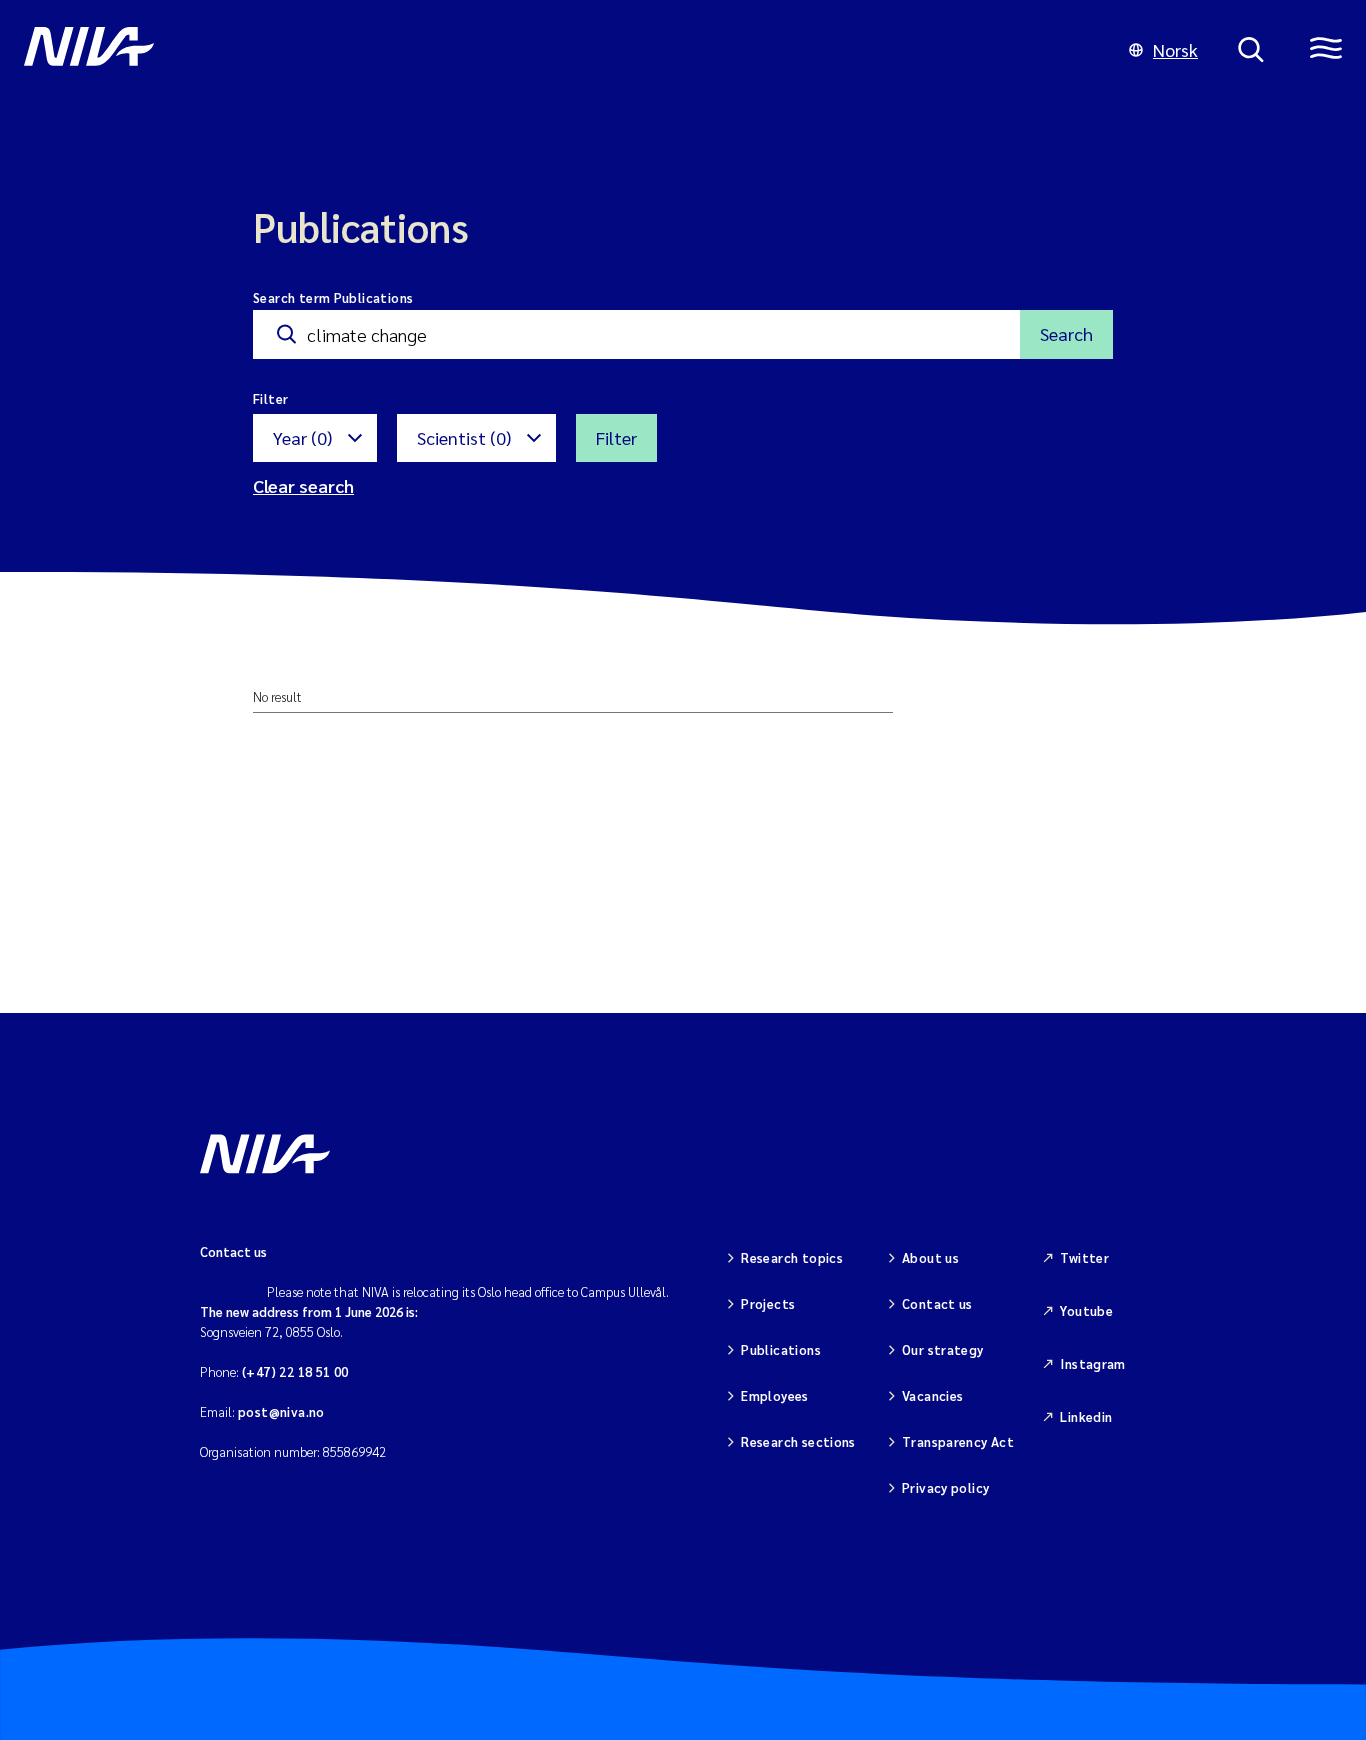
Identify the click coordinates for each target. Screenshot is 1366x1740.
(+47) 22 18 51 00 (295, 1371)
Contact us (937, 1303)
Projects (768, 1303)
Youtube (1086, 1310)
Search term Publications (333, 297)
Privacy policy (945, 1487)
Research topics (792, 1257)
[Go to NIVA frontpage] (556, 50)
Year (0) (302, 437)
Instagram (1093, 1363)
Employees (775, 1395)
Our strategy (943, 1349)
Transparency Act (958, 1441)
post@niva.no (281, 1411)
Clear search (303, 485)
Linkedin (1086, 1416)
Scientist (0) (464, 437)
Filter (616, 437)
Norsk (1175, 49)
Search (1066, 333)
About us (930, 1257)
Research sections (798, 1441)
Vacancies (933, 1395)
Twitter (1084, 1257)
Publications (781, 1349)
